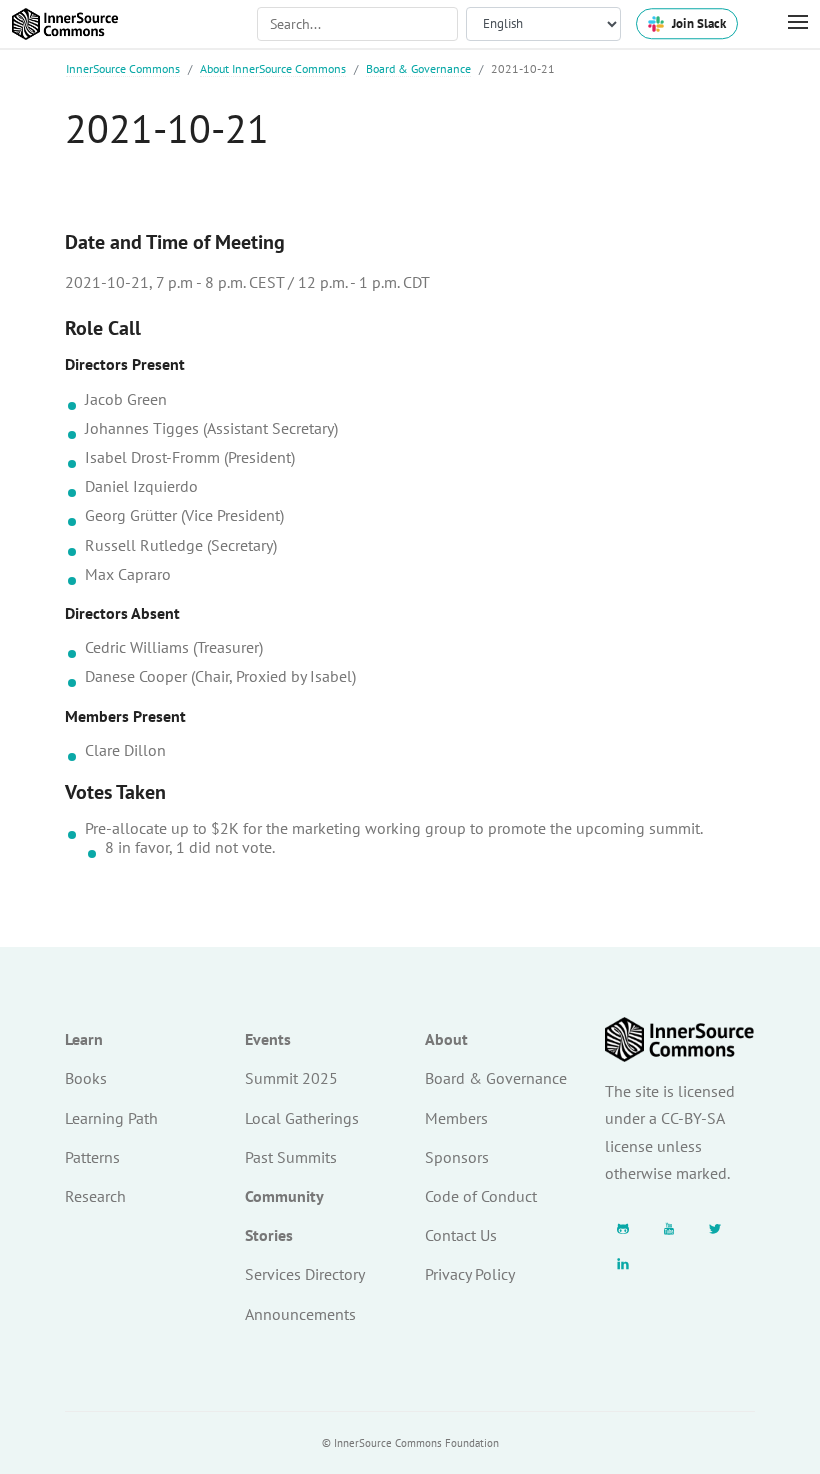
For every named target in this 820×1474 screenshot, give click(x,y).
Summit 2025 (291, 1078)
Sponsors (457, 1157)
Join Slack (699, 23)
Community (284, 1196)
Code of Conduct (481, 1196)
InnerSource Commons (123, 68)
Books (86, 1078)
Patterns (92, 1157)
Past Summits (291, 1157)
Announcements (300, 1314)
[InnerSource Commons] (65, 24)
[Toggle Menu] (788, 23)
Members (456, 1118)
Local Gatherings (302, 1118)
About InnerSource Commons (273, 68)
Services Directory (305, 1274)
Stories (269, 1235)
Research (95, 1196)
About (446, 1039)
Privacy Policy (470, 1274)
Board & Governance (418, 68)
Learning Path (111, 1118)
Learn (84, 1039)
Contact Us (461, 1235)
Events (268, 1039)
